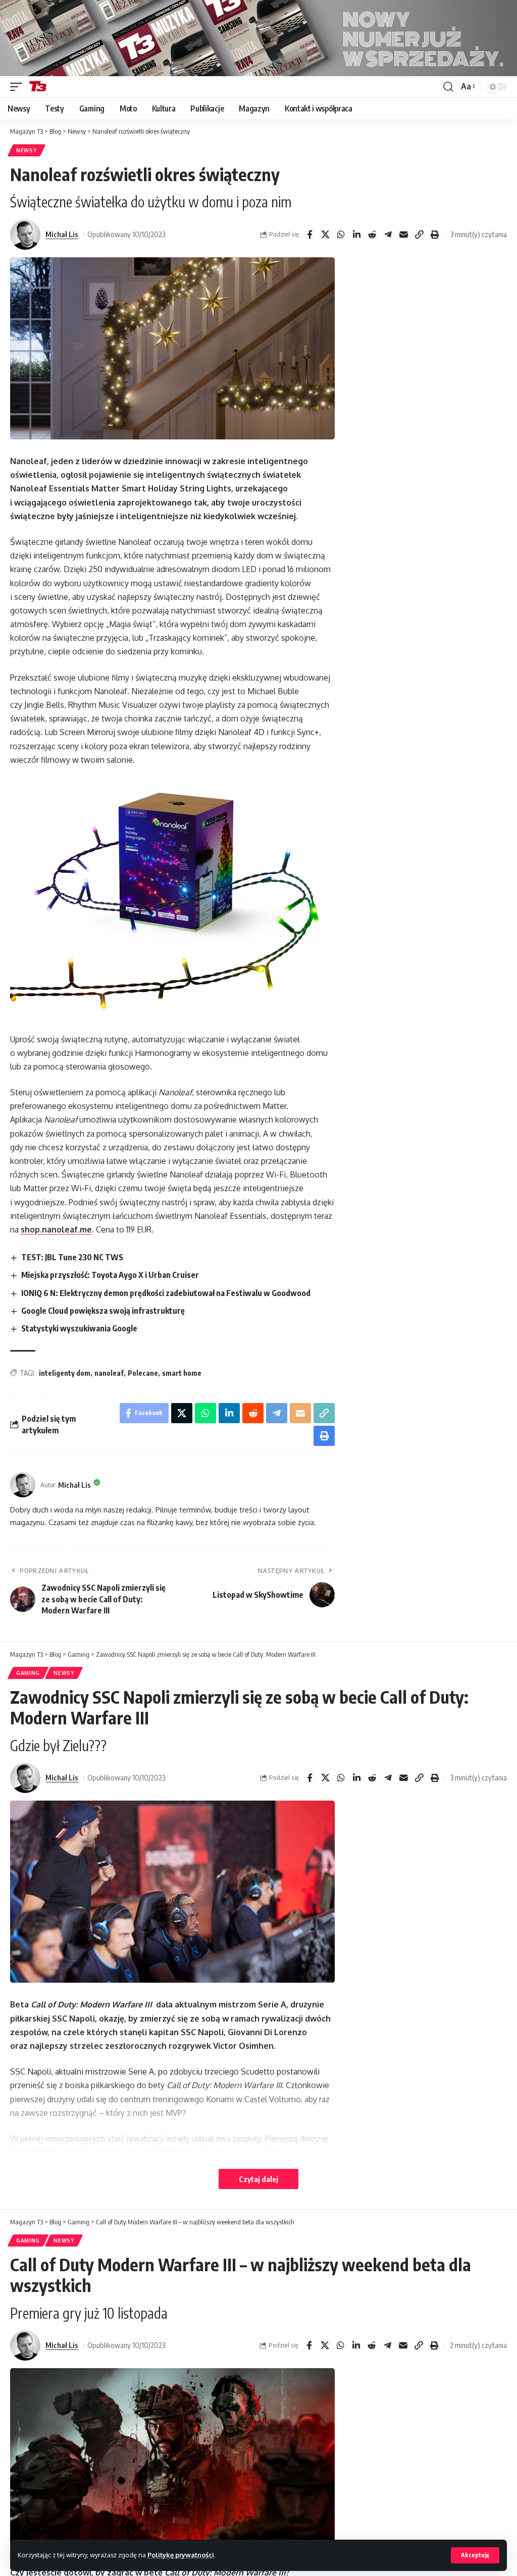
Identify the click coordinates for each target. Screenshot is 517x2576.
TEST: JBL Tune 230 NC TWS (72, 1257)
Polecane (143, 1373)
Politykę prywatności (181, 2555)
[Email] (403, 235)
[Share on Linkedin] (356, 235)
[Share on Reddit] (372, 235)
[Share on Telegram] (388, 235)
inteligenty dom (65, 1373)
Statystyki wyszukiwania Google (79, 1328)
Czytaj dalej (258, 2179)
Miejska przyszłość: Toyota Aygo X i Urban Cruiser (110, 1275)
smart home (182, 1373)
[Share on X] (325, 235)
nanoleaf (109, 1373)
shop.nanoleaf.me (56, 1229)
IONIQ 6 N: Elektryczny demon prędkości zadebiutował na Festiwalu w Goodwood (166, 1293)
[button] (475, 2555)
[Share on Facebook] (309, 235)
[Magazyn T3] (38, 87)
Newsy (27, 150)
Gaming (28, 1673)
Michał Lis (62, 234)
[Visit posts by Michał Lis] (25, 235)
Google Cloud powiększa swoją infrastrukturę (103, 1311)
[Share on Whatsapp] (341, 235)
